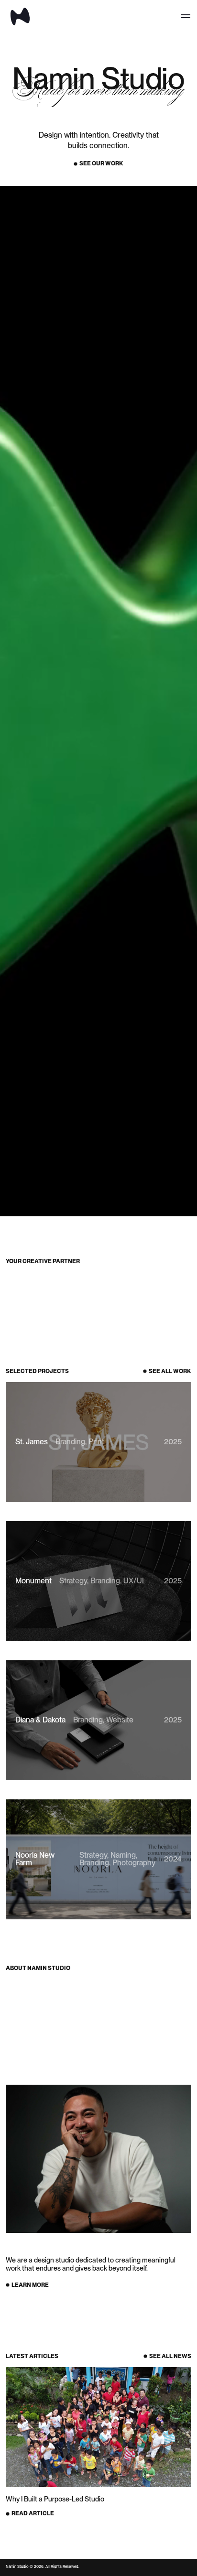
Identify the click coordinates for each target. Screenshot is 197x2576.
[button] (186, 16)
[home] (18, 16)
